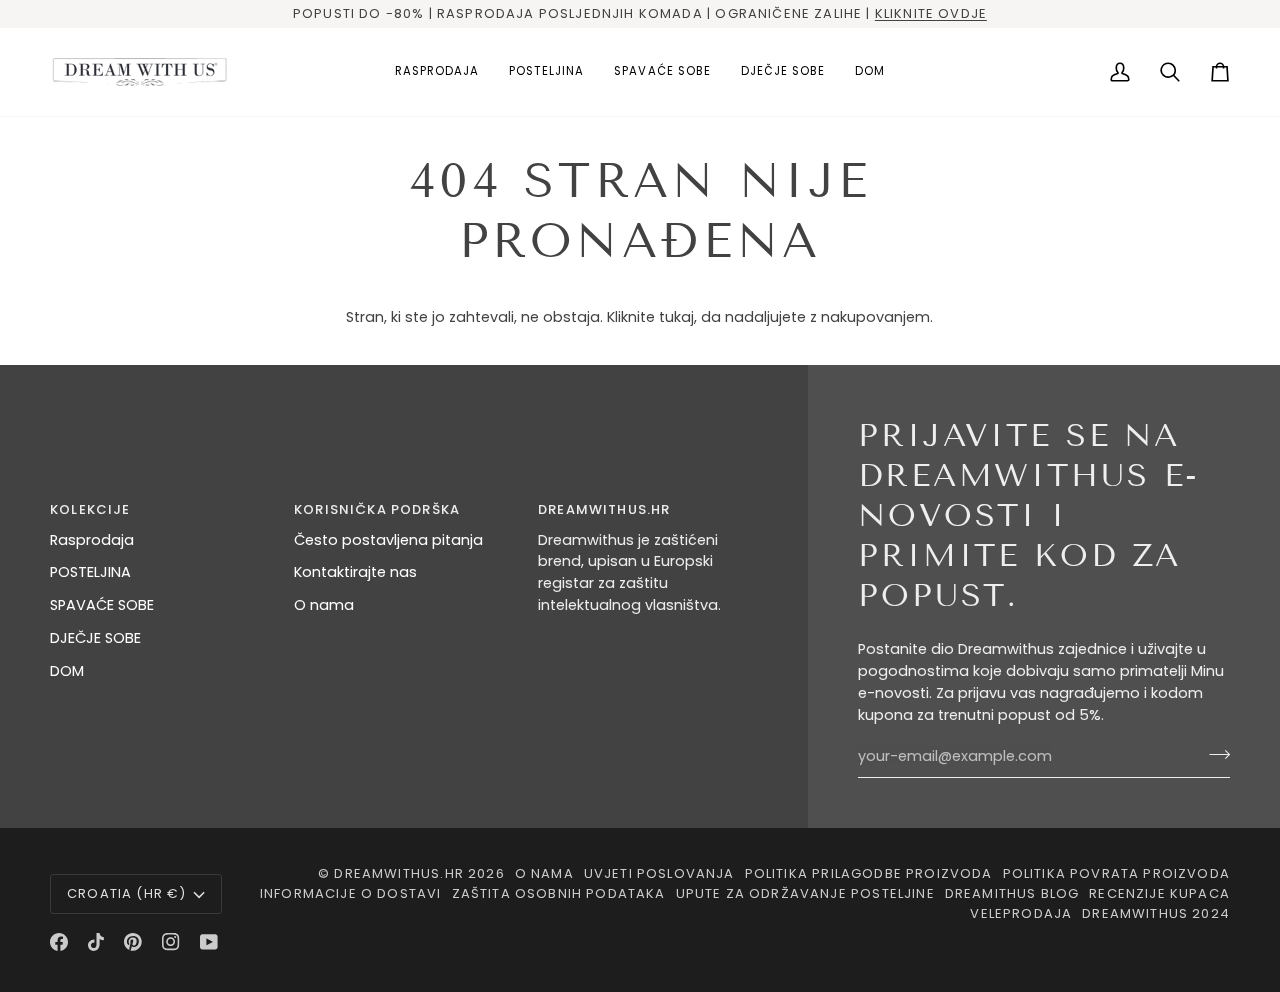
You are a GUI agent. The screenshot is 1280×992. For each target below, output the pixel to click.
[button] (546, 72)
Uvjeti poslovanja (659, 873)
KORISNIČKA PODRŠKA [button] (377, 509)
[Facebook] (59, 942)
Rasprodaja (92, 540)
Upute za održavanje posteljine (805, 893)
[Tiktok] (96, 942)
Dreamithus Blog (1012, 893)
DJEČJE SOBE (95, 638)
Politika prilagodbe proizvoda (869, 873)
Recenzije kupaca (1159, 893)
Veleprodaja (1021, 913)
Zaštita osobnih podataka (559, 893)
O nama (324, 605)
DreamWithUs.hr (398, 873)
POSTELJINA (90, 572)
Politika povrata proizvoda (1116, 873)
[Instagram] (171, 942)
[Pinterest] (133, 942)
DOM (67, 671)
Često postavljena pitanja (388, 540)
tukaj (676, 317)
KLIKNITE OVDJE (931, 13)
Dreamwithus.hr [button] (604, 509)
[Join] (1213, 754)
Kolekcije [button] (90, 509)
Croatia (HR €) (126, 893)
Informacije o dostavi (351, 893)
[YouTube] (209, 942)
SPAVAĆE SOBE (102, 605)
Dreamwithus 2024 (1156, 913)
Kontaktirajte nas (355, 572)
